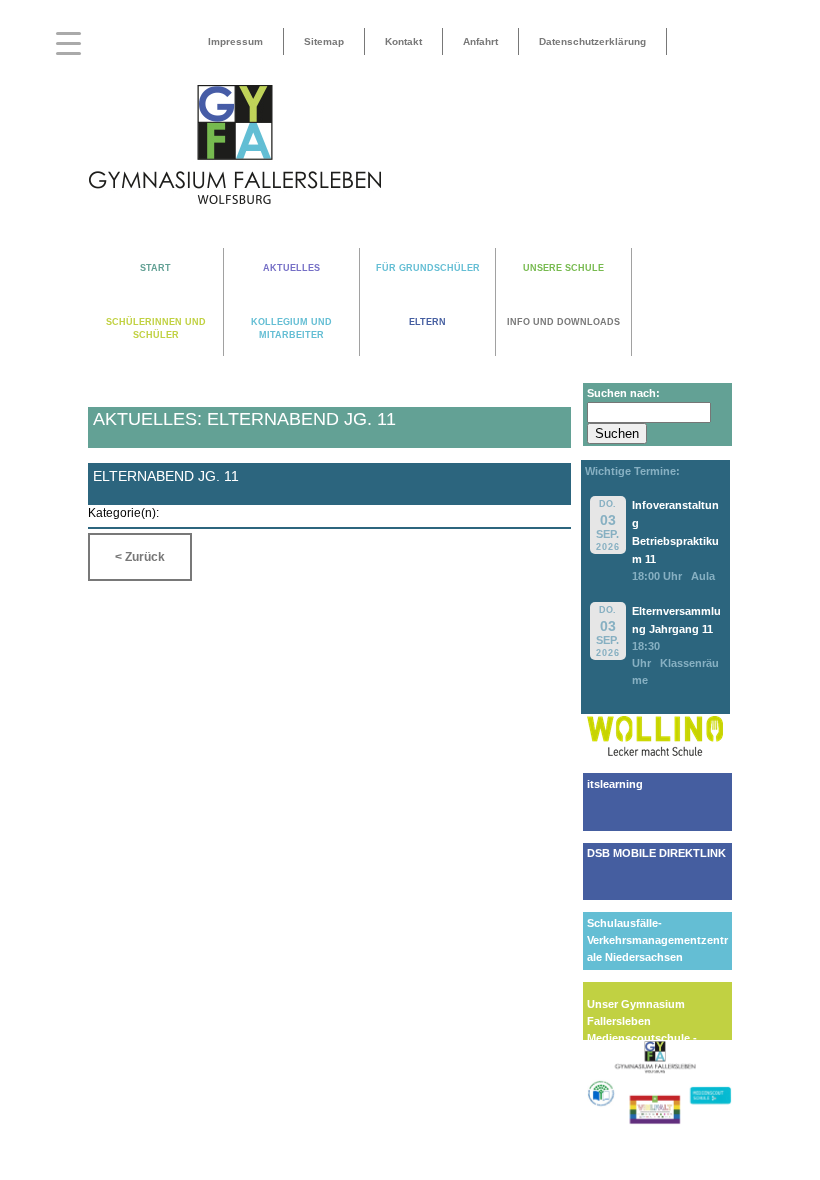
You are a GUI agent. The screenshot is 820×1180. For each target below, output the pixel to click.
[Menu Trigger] (68, 42)
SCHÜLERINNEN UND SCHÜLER (156, 328)
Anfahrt (480, 41)
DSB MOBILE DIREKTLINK (656, 853)
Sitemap (324, 41)
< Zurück (140, 557)
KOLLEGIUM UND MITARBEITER (291, 328)
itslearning (615, 784)
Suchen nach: (623, 393)
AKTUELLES (291, 268)
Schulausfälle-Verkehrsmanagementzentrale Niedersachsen (657, 940)
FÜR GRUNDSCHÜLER (428, 268)
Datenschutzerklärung (592, 41)
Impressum (235, 41)
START (155, 268)
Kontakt (403, 41)
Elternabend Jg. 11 (166, 476)
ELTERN (427, 322)
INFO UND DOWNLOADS (563, 322)
